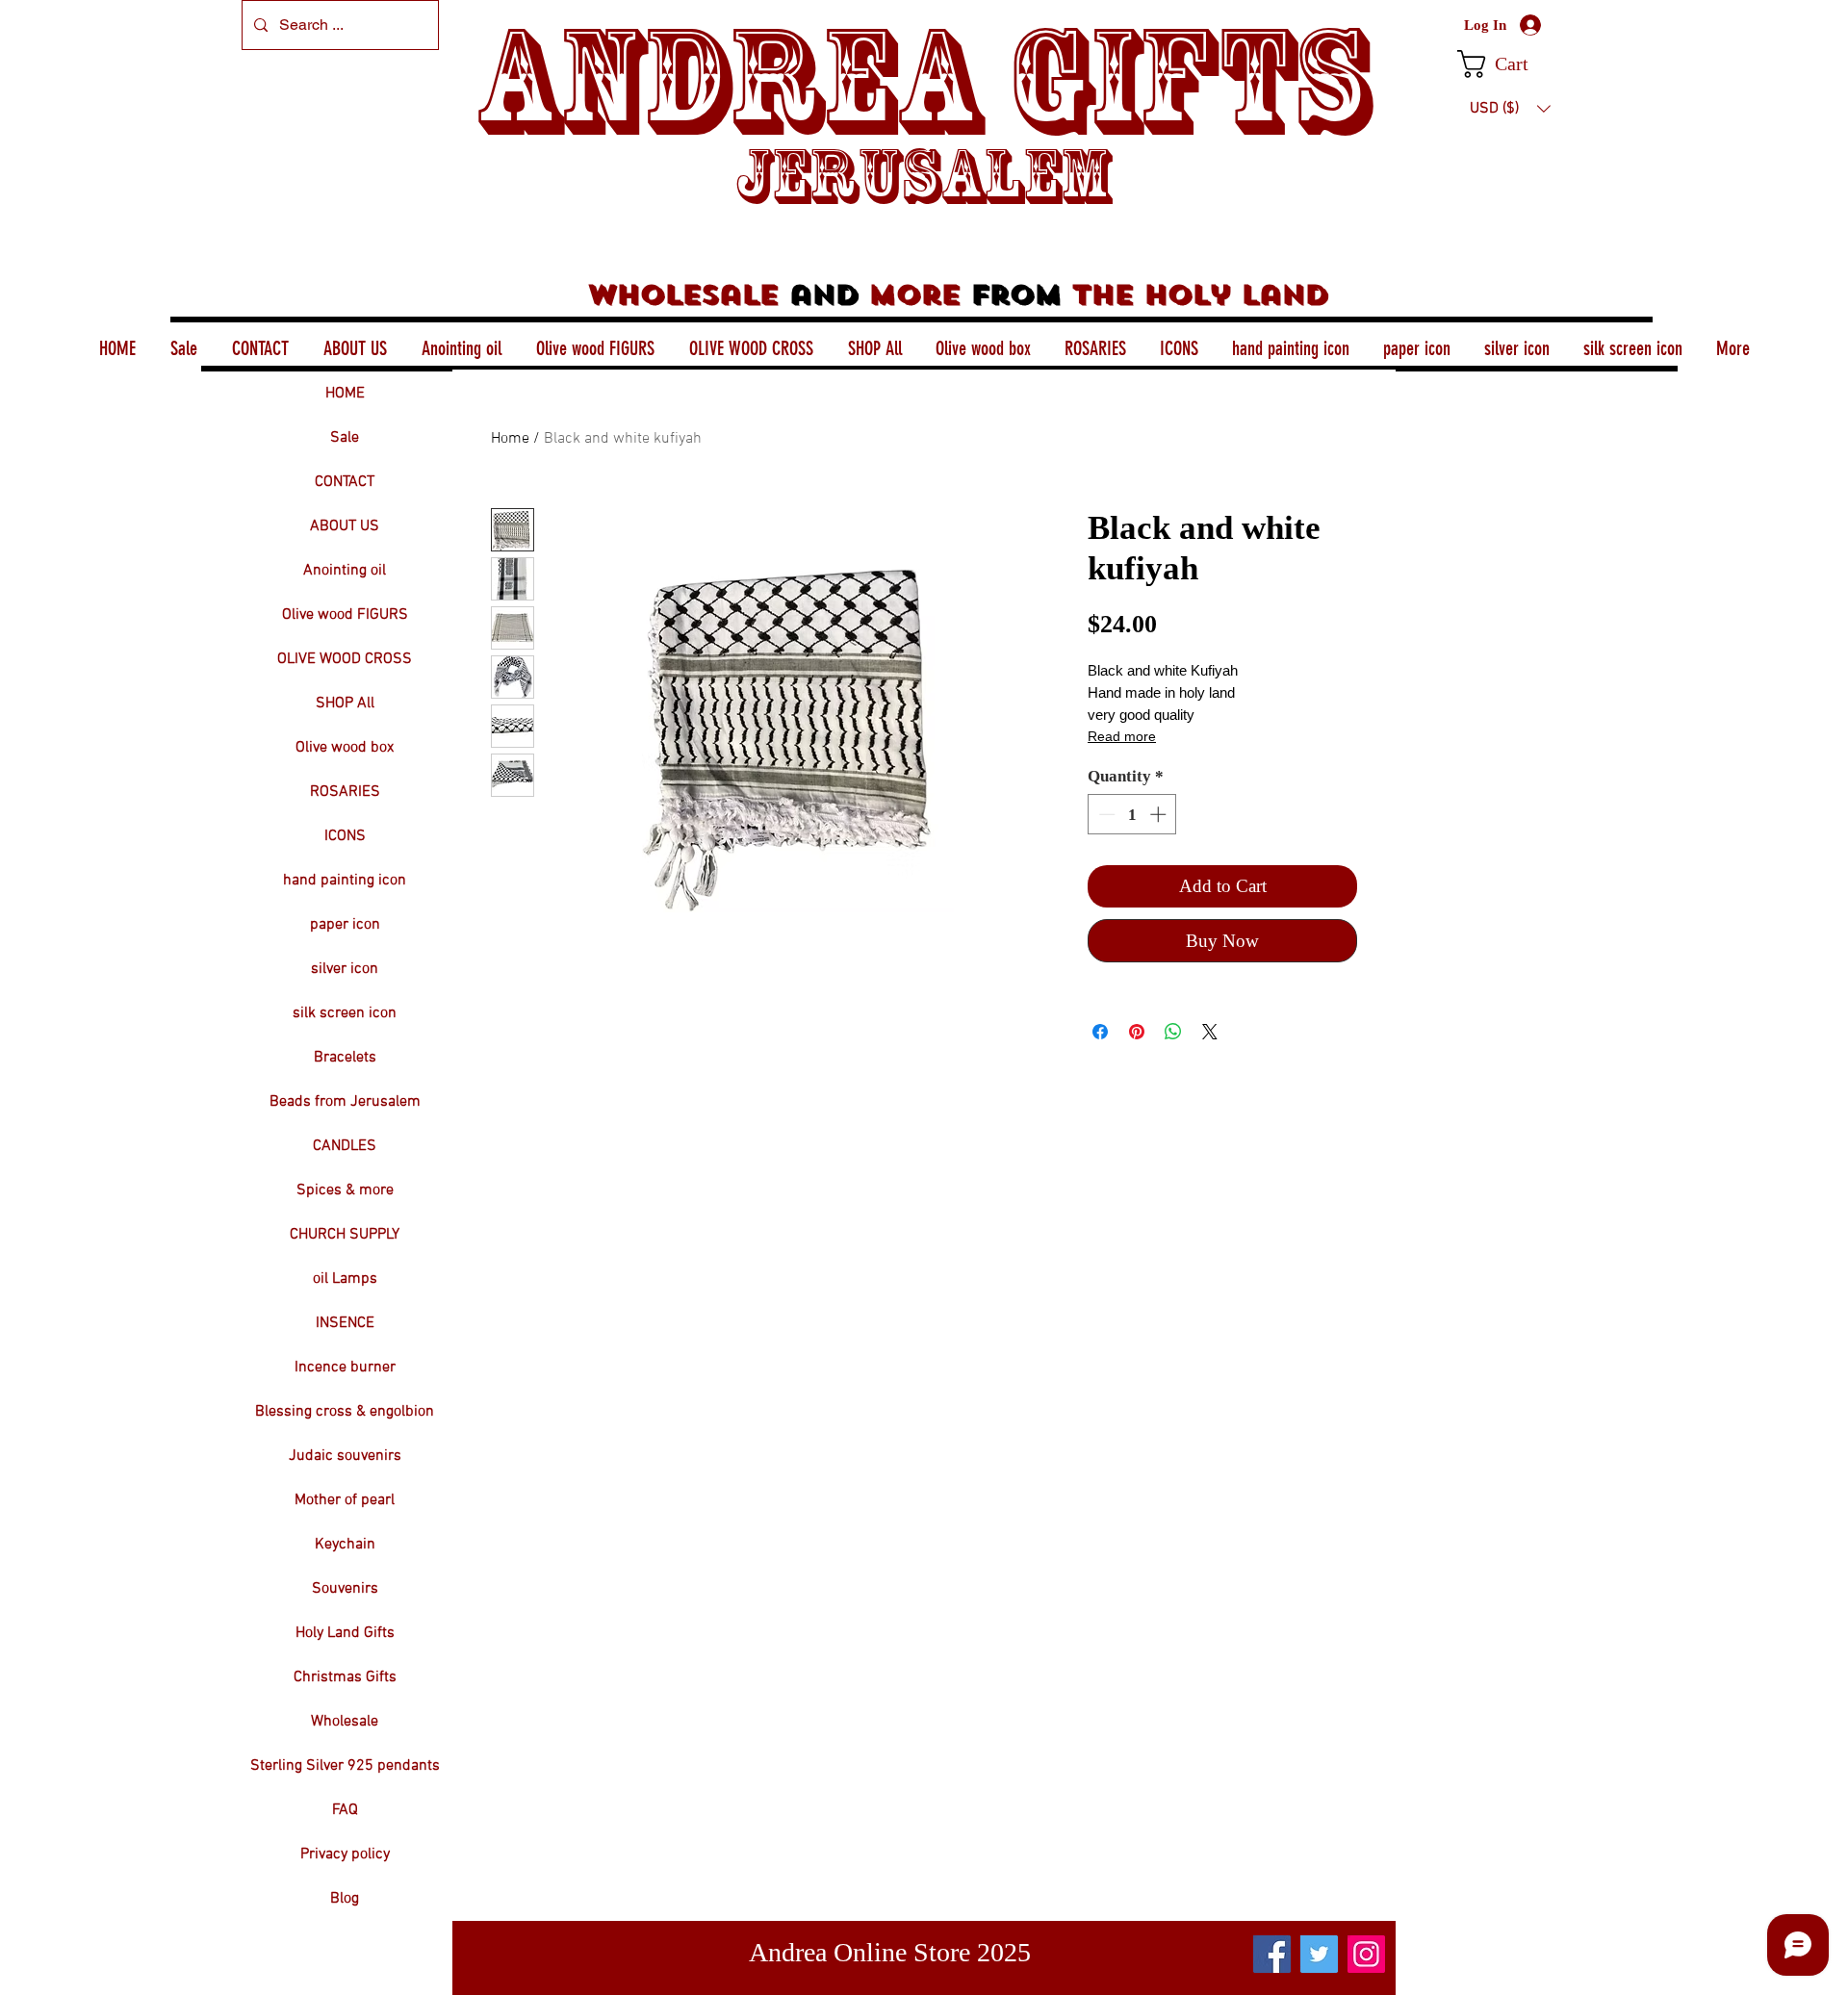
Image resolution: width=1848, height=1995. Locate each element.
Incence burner (345, 1368)
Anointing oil (345, 571)
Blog (345, 1899)
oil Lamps (345, 1279)
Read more (1122, 736)
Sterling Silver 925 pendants (345, 1766)
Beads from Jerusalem (345, 1102)
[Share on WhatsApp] (1173, 1032)
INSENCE (345, 1323)
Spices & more (345, 1190)
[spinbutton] (1132, 814)
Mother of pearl (345, 1500)
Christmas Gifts (345, 1677)
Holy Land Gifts (345, 1633)
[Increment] (1160, 814)
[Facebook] (1272, 1954)
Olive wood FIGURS (345, 615)
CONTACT (345, 482)
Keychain (345, 1545)
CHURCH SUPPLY (345, 1235)
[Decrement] (1105, 814)
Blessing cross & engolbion (345, 1412)
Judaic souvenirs (345, 1456)
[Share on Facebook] (1100, 1032)
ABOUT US (345, 526)
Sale (345, 438)
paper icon (345, 925)
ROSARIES (345, 792)
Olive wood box (345, 748)
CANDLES (345, 1146)
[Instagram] (1366, 1954)
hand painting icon (345, 881)
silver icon (345, 969)
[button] (1510, 64)
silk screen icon (345, 1013)
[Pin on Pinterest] (1137, 1032)
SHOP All (345, 703)
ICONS (345, 836)
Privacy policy (345, 1854)
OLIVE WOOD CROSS (345, 659)
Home (510, 439)
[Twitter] (1319, 1954)
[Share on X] (1210, 1032)
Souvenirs (345, 1589)
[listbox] (1510, 109)
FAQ (345, 1810)
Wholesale (345, 1722)
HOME (345, 394)
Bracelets (345, 1058)
